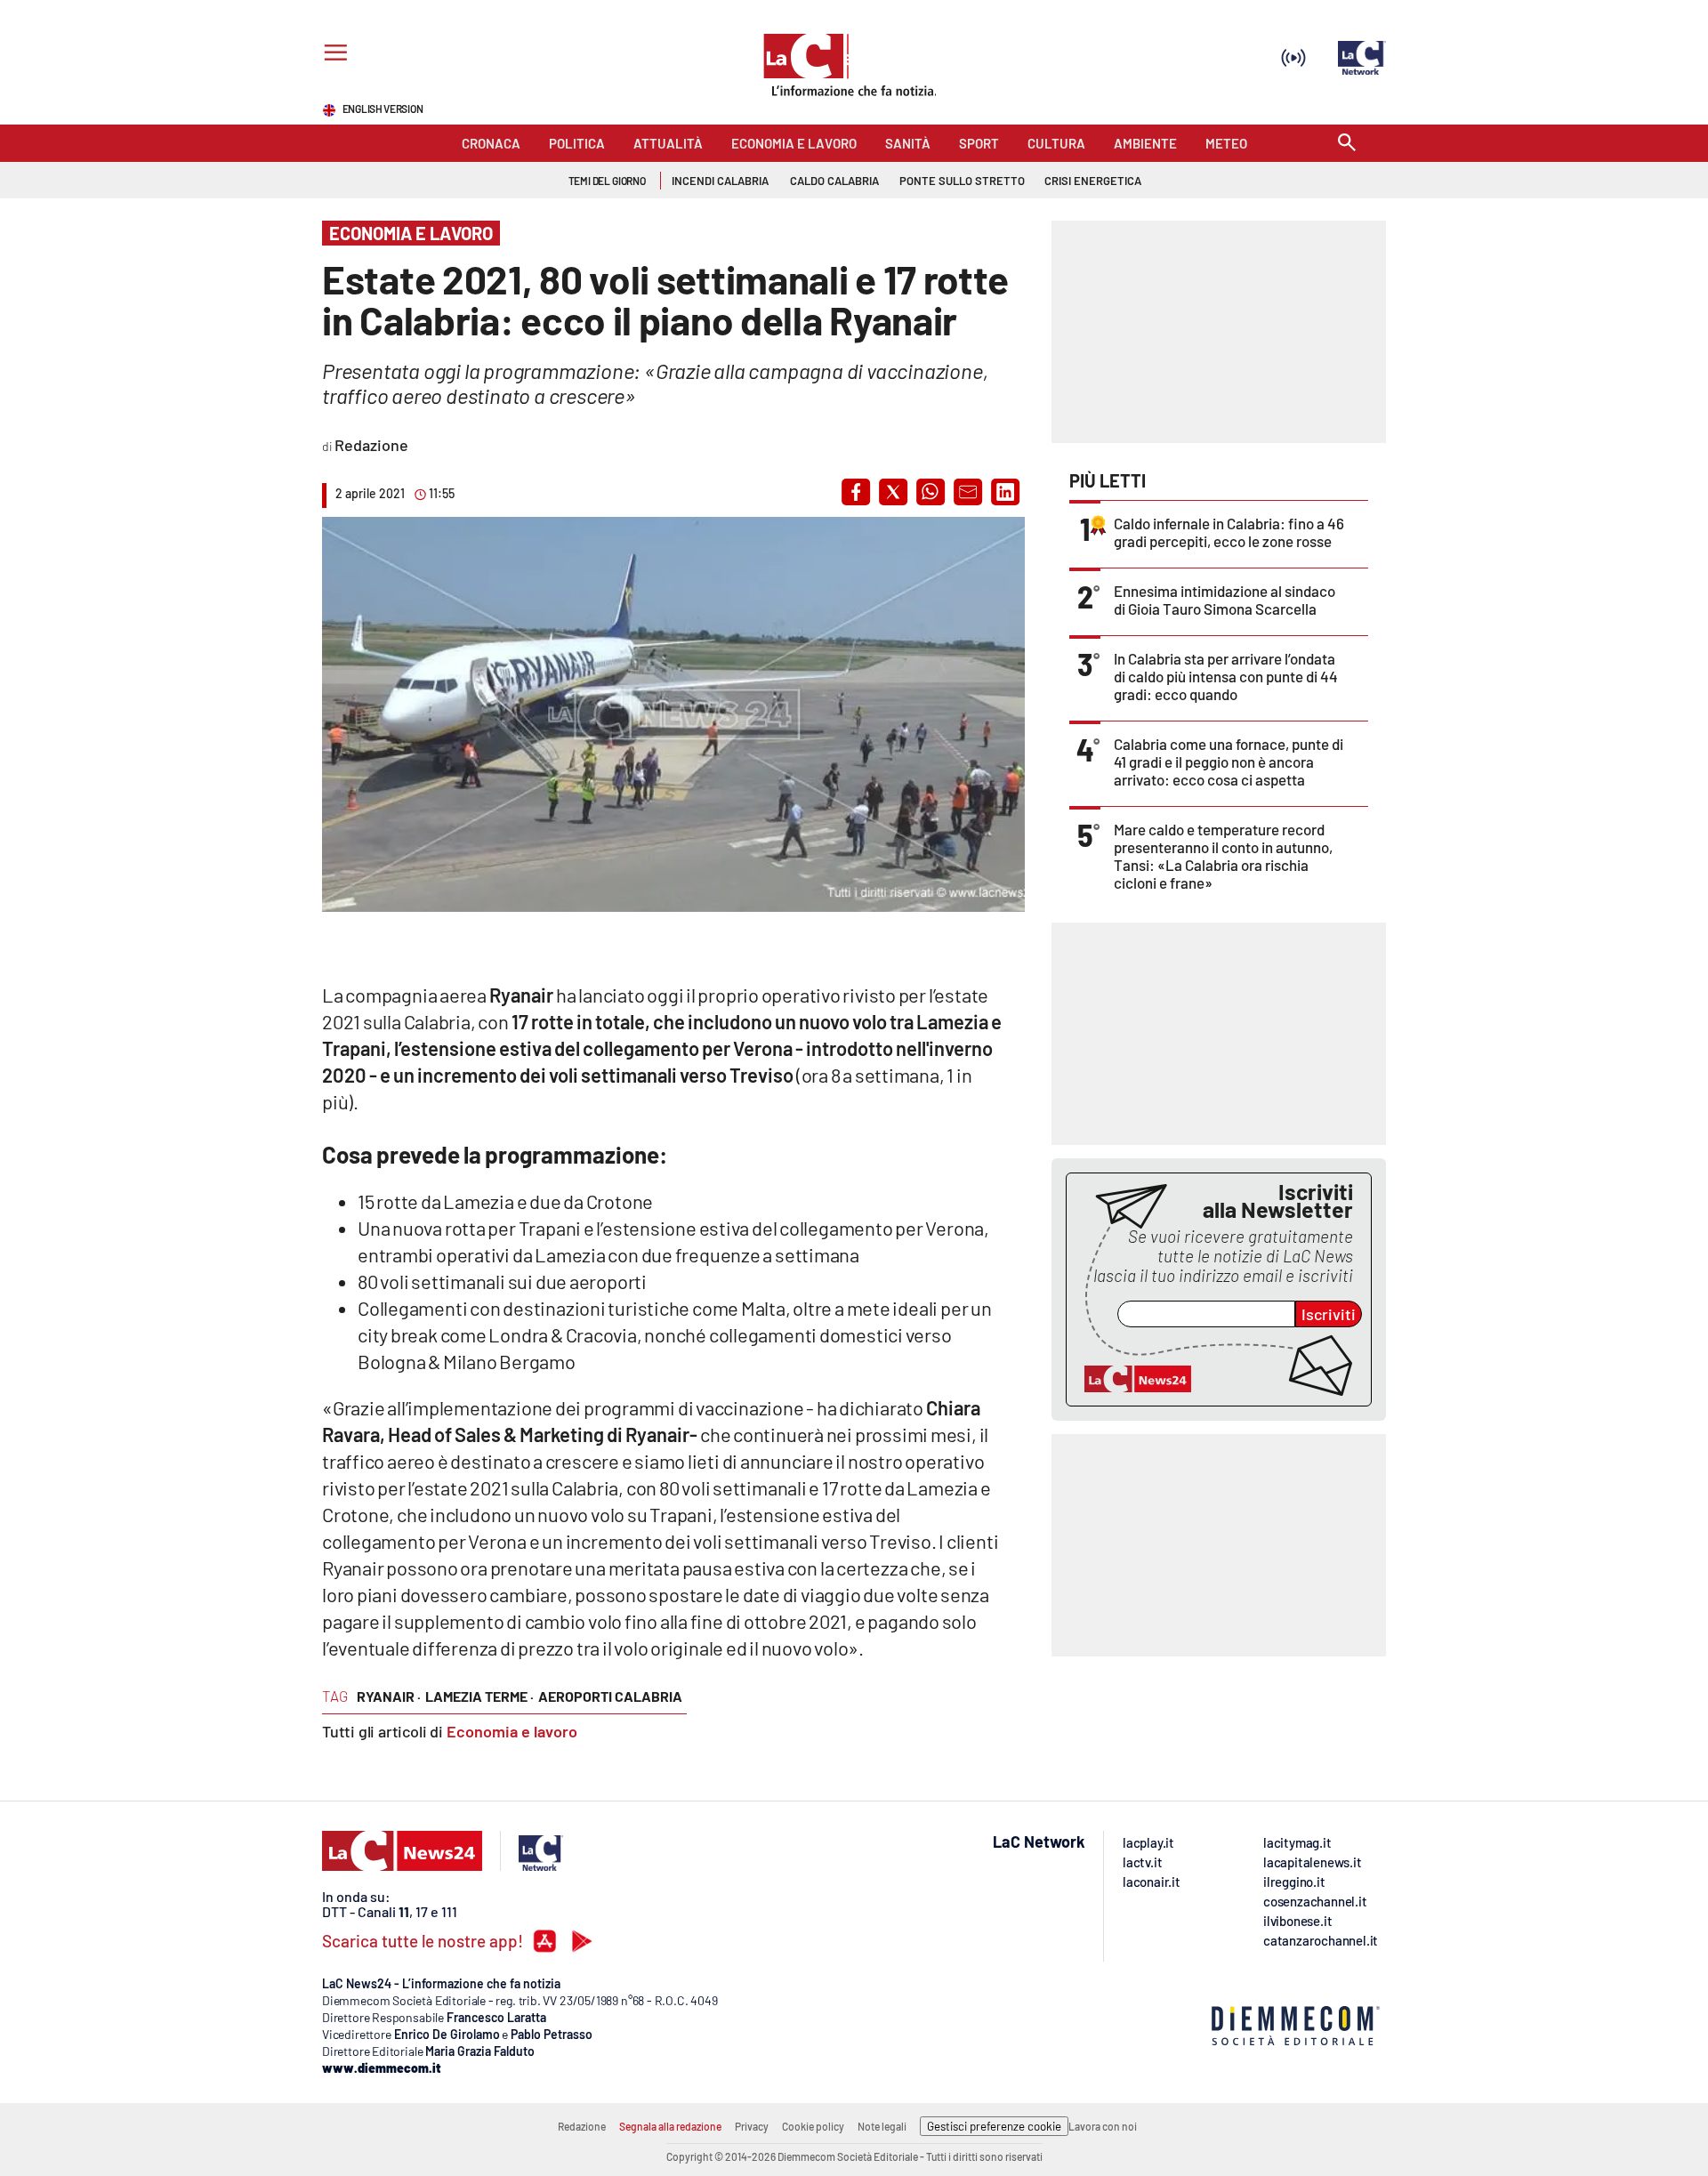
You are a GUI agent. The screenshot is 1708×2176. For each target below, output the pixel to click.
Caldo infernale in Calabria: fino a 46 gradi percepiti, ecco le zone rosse (1229, 532)
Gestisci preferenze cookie (994, 2126)
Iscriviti (1329, 1314)
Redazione (582, 2126)
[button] (856, 492)
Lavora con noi (1103, 2126)
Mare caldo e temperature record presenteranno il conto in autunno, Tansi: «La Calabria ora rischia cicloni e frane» (1223, 856)
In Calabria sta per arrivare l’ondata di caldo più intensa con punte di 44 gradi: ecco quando (1226, 676)
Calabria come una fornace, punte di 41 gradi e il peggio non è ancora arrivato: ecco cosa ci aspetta (1229, 762)
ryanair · (389, 1696)
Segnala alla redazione (670, 2126)
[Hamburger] (332, 55)
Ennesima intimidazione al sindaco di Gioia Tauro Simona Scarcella (1225, 600)
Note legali (882, 2126)
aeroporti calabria (610, 1696)
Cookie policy (813, 2126)
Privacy (752, 2126)
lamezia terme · (479, 1696)
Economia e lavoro (512, 1731)
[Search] (1347, 144)
